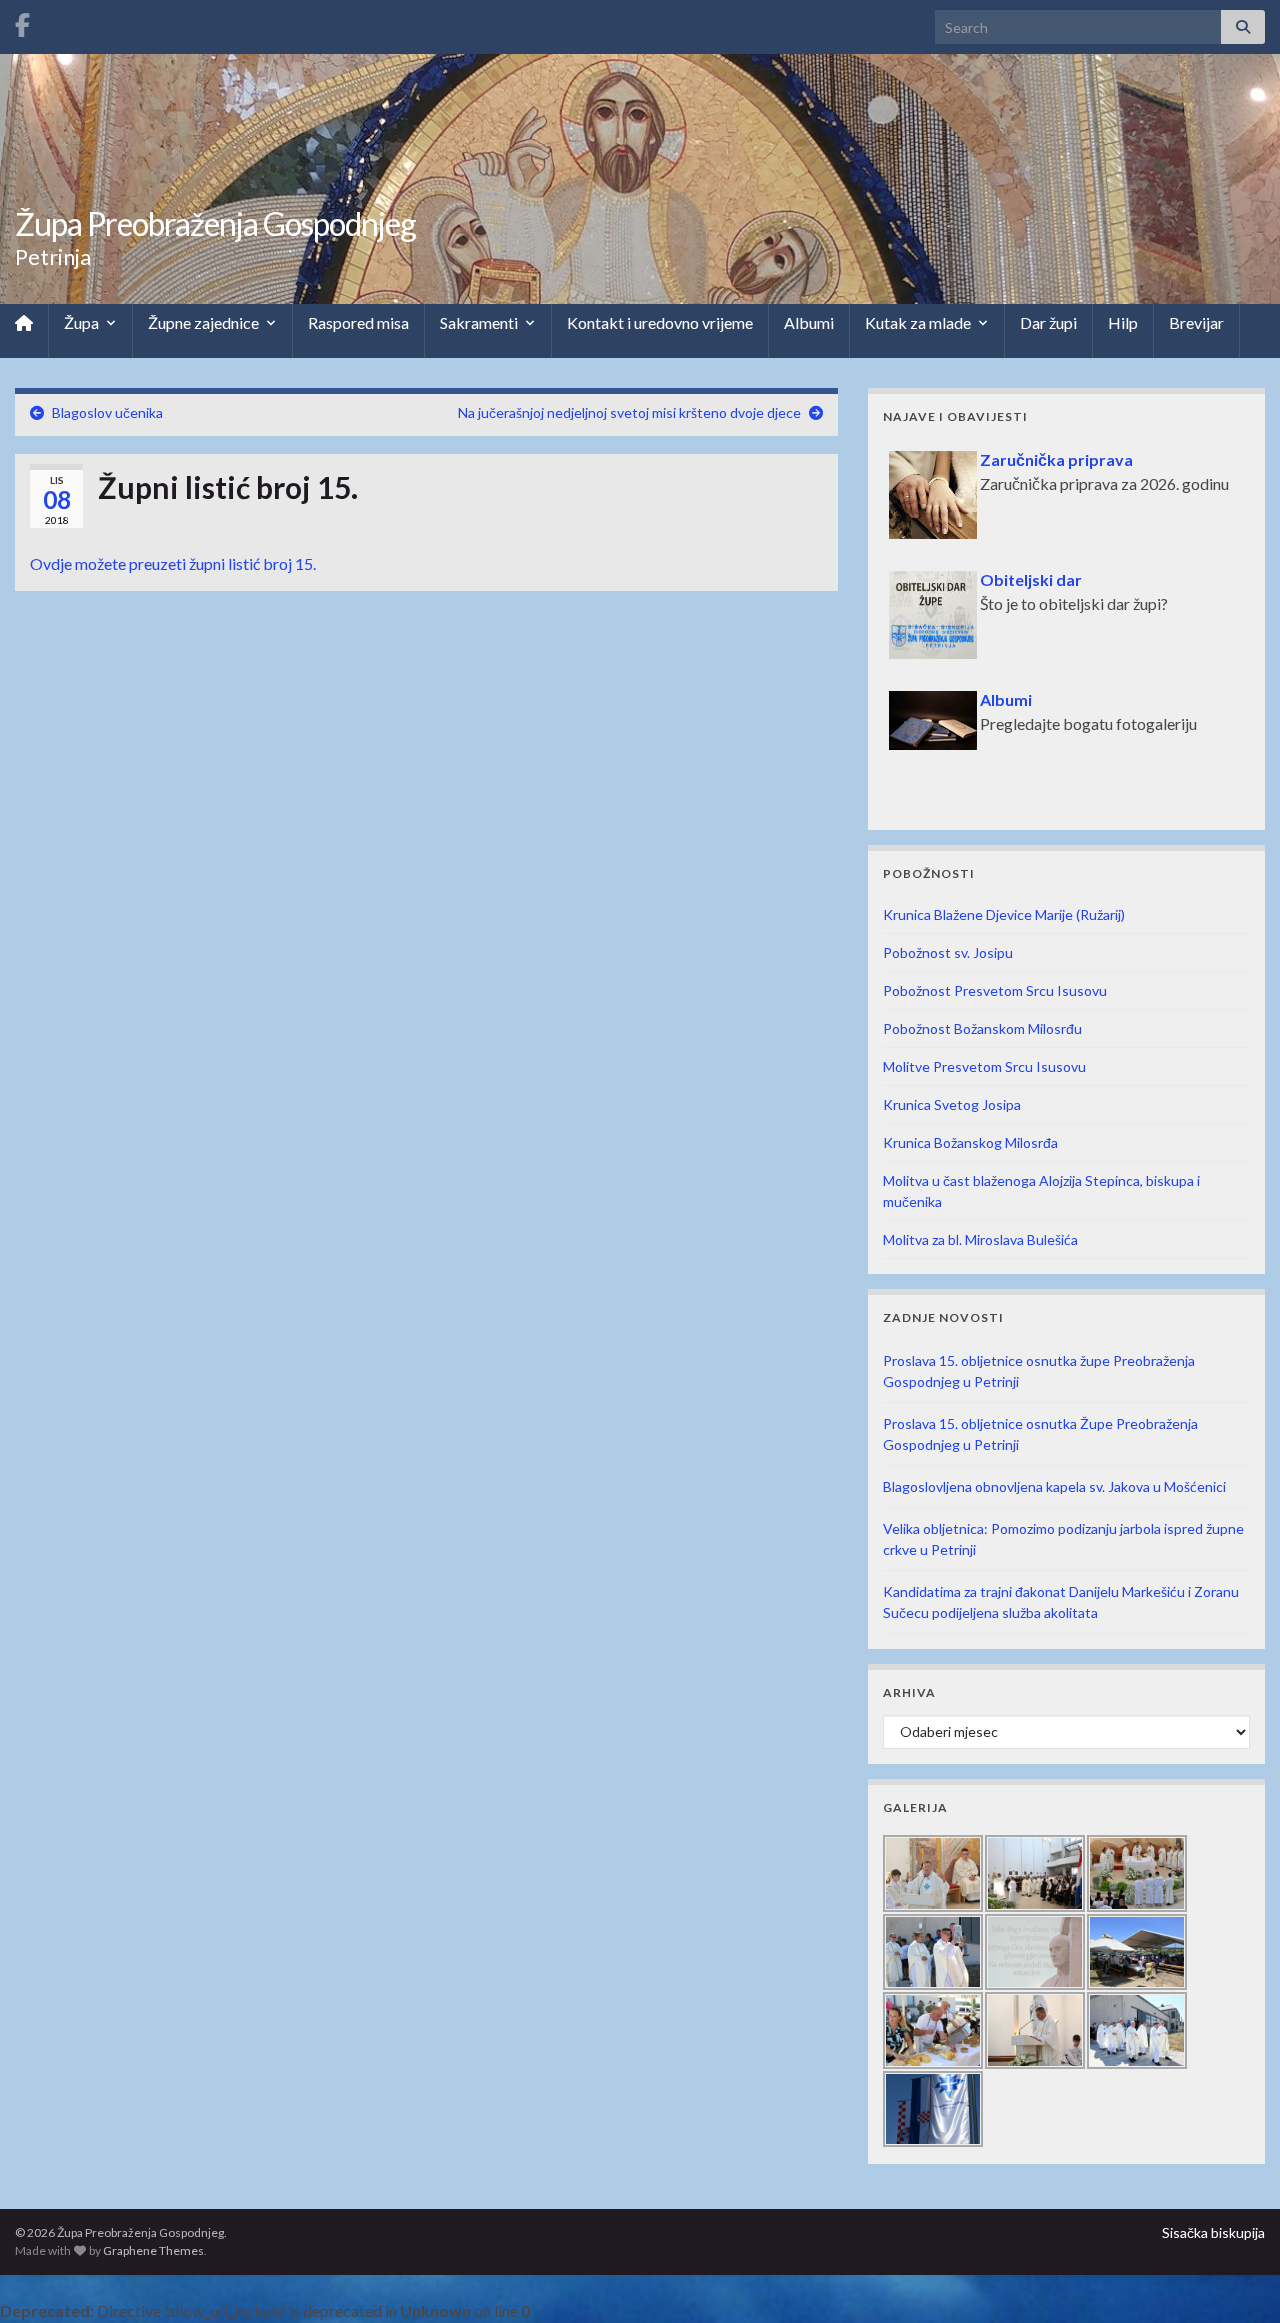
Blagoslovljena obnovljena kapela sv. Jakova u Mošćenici (1054, 1486)
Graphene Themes (153, 2250)
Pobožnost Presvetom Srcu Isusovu (995, 990)
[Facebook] (22, 21)
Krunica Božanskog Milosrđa (970, 1142)
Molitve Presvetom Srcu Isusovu (984, 1066)
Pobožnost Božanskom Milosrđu (982, 1028)
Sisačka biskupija (1213, 2232)
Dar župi (1048, 322)
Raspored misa (358, 322)
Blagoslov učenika (107, 412)
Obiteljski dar (1031, 579)
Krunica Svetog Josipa (952, 1104)
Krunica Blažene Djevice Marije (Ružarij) (1004, 914)
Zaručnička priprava (1056, 459)
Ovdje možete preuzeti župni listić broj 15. (173, 563)
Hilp (1123, 322)
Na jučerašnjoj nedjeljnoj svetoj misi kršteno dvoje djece (629, 412)
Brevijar (1196, 322)
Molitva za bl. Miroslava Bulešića (980, 1239)
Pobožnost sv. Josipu (948, 952)
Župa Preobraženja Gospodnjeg (215, 223)
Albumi (809, 322)
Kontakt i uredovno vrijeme (660, 322)
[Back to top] (1235, 2278)
